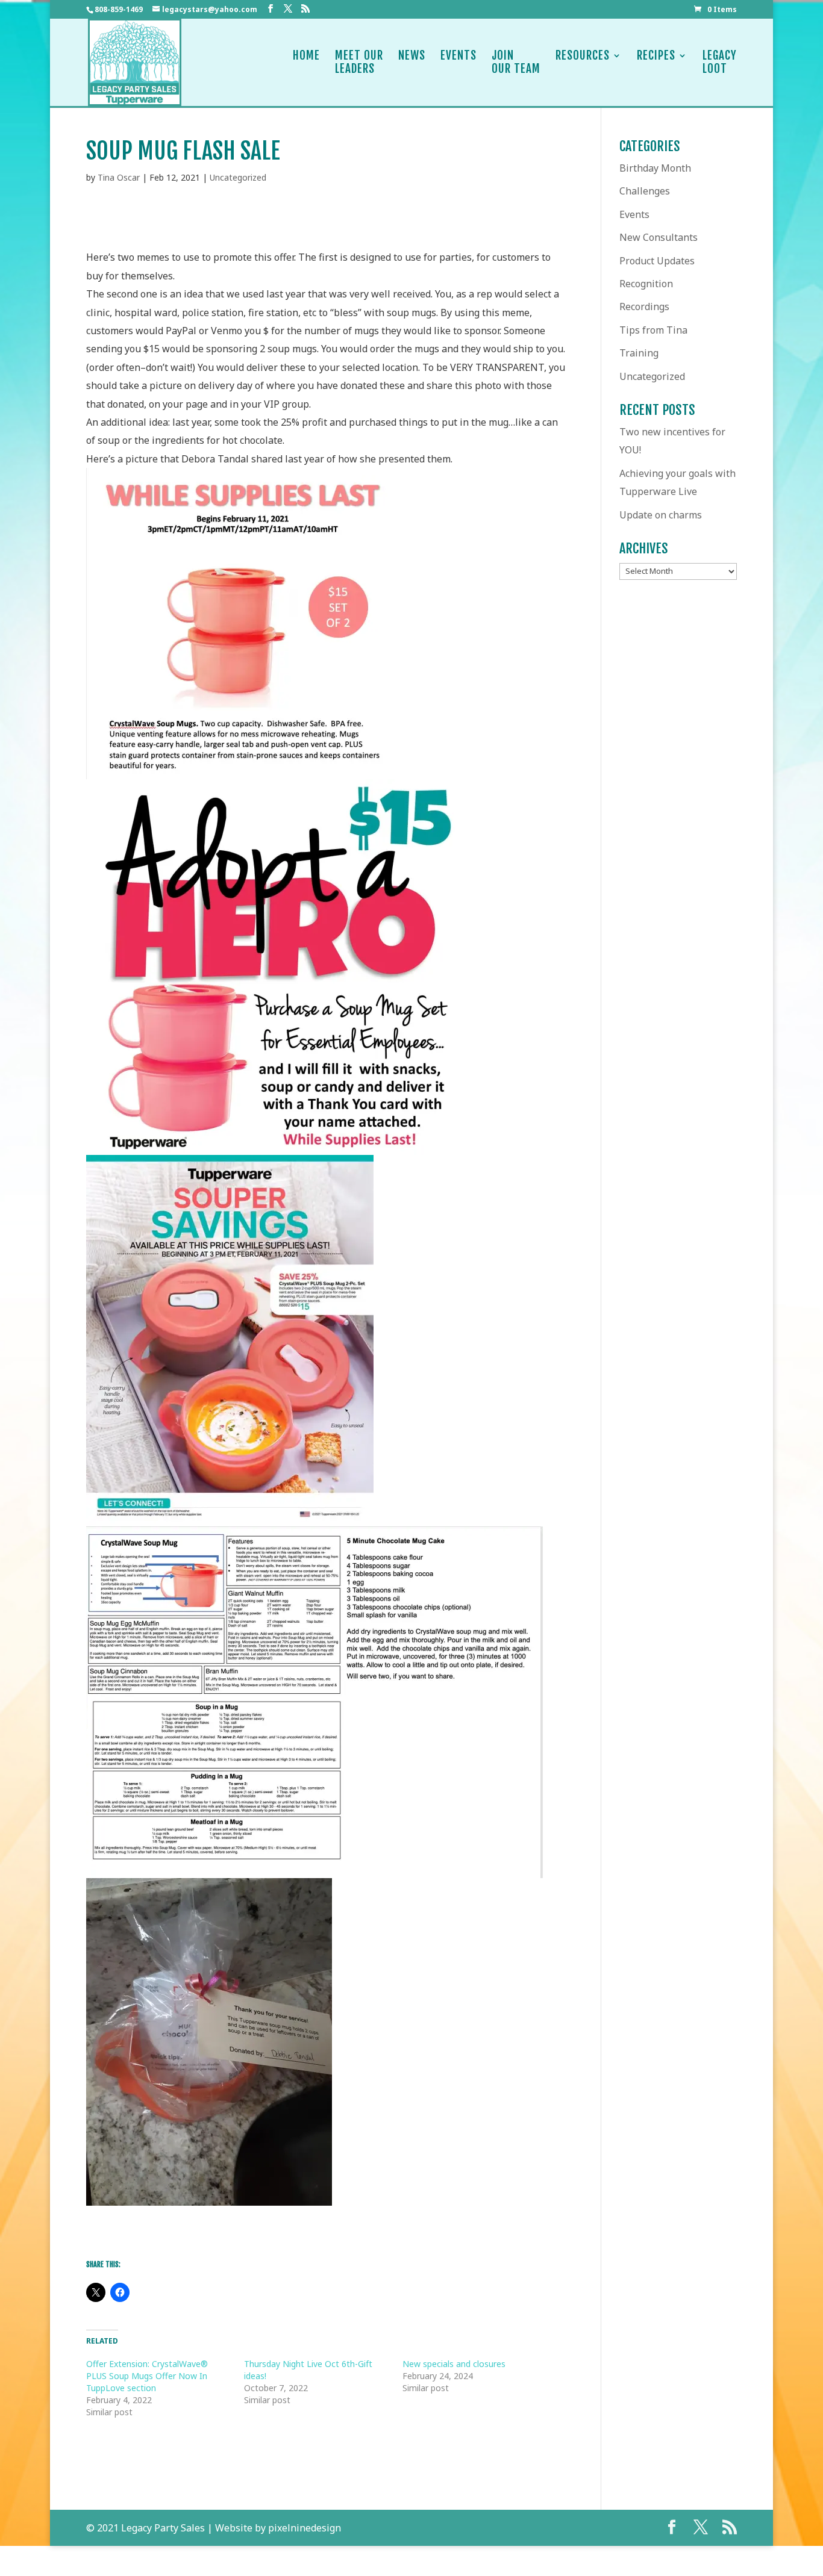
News (412, 56)
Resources (583, 56)
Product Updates (657, 261)
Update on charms (661, 515)
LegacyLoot (720, 62)
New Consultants (659, 237)
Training (639, 353)
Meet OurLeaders (359, 62)
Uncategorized (238, 177)
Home (306, 56)
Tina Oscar (119, 177)
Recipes (656, 56)
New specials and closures (454, 2364)
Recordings (644, 306)
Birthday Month (655, 168)
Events (458, 56)
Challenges (645, 191)
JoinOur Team (516, 62)
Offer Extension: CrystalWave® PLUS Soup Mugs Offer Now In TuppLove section (147, 2376)
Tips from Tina (653, 330)
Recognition (646, 284)
